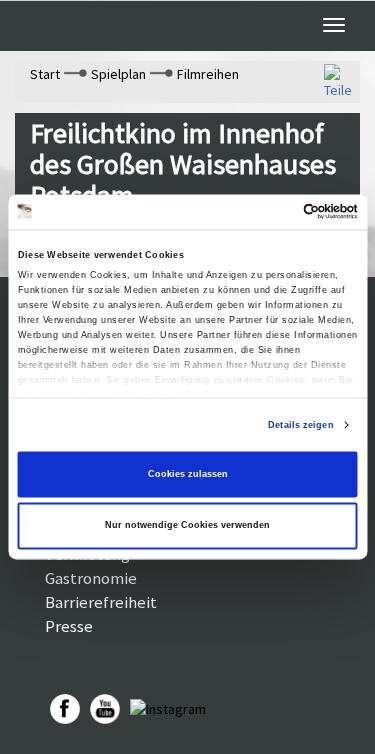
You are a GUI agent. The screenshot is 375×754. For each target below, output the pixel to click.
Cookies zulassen (188, 474)
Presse (69, 626)
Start (45, 74)
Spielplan (118, 74)
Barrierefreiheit (101, 602)
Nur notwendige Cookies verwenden (187, 526)
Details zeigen (300, 425)
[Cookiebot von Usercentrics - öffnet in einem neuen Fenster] (271, 212)
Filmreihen (208, 74)
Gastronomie (91, 578)
